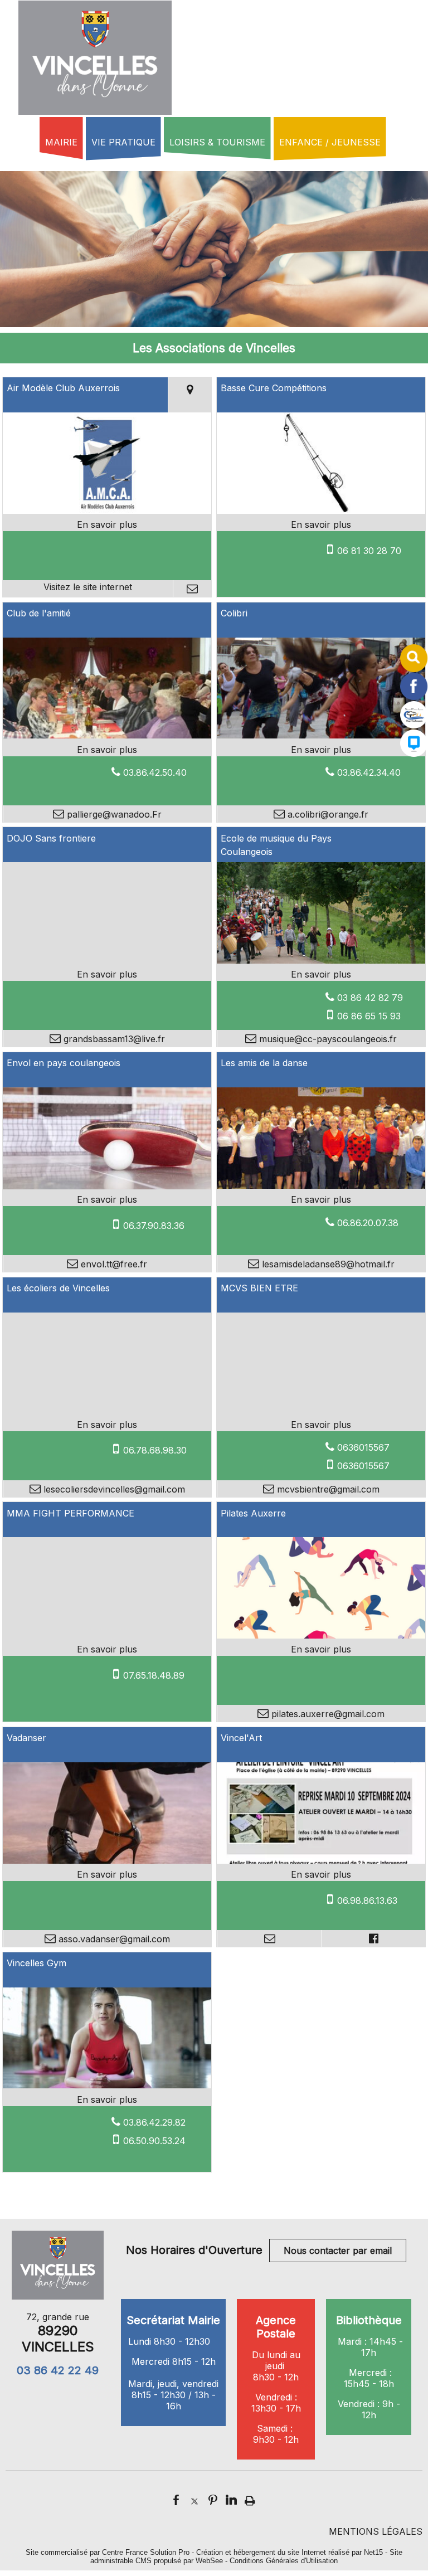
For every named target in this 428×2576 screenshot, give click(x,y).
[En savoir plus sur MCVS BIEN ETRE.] (321, 1425)
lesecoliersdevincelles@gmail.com (113, 1489)
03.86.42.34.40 (369, 772)
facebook (176, 2499)
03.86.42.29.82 (154, 2122)
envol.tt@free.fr (113, 1264)
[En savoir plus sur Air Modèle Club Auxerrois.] (107, 524)
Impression (250, 2497)
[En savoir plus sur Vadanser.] (107, 1874)
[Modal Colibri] (321, 735)
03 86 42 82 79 (370, 998)
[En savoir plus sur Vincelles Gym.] (107, 2099)
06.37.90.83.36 (154, 1226)
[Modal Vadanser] (107, 1860)
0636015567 (363, 1447)
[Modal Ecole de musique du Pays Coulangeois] (321, 960)
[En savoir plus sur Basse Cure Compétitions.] (321, 524)
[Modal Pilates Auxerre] (321, 1635)
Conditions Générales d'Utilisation (284, 2561)
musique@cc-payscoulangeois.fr (327, 1039)
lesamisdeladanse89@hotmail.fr (327, 1264)
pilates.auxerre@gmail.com (327, 1714)
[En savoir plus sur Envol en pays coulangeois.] (107, 1199)
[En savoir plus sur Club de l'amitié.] (107, 750)
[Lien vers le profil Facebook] (373, 1938)
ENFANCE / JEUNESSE (330, 142)
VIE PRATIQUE (123, 142)
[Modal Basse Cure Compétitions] (321, 511)
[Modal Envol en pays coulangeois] (107, 1186)
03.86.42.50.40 (155, 772)
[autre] (414, 725)
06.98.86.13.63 (367, 1901)
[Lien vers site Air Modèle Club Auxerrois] (107, 511)
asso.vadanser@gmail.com (113, 1939)
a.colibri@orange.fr (327, 814)
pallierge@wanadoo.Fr (113, 814)
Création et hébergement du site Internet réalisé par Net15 (290, 2552)
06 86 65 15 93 (369, 1016)
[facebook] (414, 697)
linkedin (231, 2499)
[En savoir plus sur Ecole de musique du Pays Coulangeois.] (321, 974)
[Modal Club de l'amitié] (107, 735)
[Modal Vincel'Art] (321, 1860)
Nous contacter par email (338, 2251)
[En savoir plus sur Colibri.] (321, 750)
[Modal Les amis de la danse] (321, 1185)
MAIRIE (61, 142)
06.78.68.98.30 (155, 1450)
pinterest (213, 2499)
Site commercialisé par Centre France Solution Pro (108, 2552)
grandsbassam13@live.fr (113, 1039)
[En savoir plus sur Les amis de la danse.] (321, 1199)
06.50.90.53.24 (154, 2141)
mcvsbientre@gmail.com (327, 1489)
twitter (194, 2499)
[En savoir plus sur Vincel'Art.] (321, 1874)
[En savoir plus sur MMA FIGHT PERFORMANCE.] (107, 1649)
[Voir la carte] (190, 395)
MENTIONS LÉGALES (376, 2531)
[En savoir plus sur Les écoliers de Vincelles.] (107, 1425)
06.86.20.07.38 (368, 1223)
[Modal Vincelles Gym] (107, 2085)
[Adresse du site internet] (88, 589)
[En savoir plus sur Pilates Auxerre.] (321, 1649)
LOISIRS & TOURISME (217, 142)
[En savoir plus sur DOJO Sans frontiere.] (107, 974)
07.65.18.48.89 (154, 1675)
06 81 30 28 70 (369, 551)
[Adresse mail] (192, 589)
